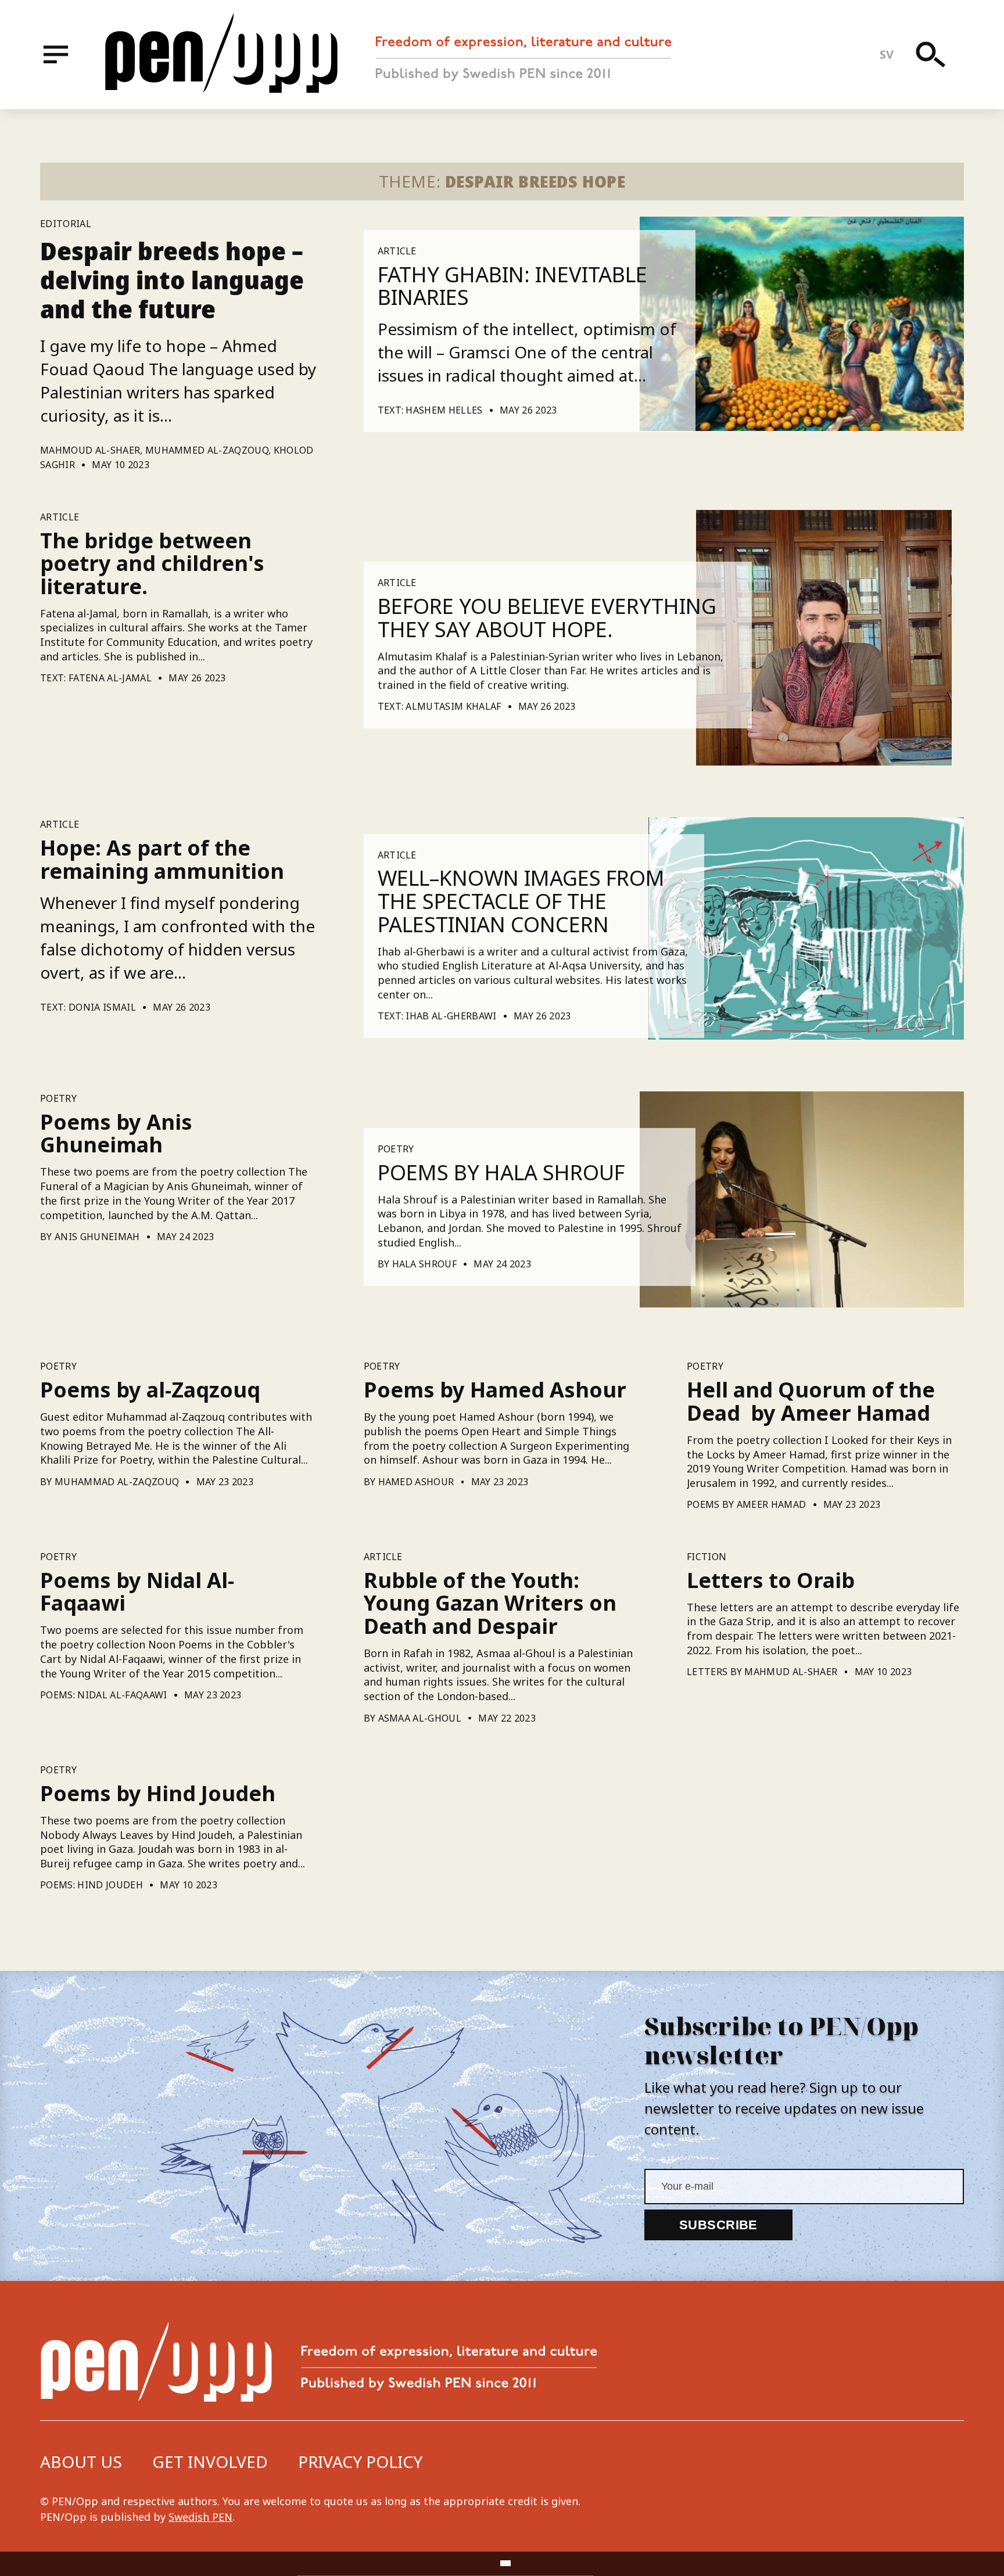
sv (887, 54)
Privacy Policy (360, 2462)
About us (81, 2462)
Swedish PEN (200, 2517)
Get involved (210, 2462)
